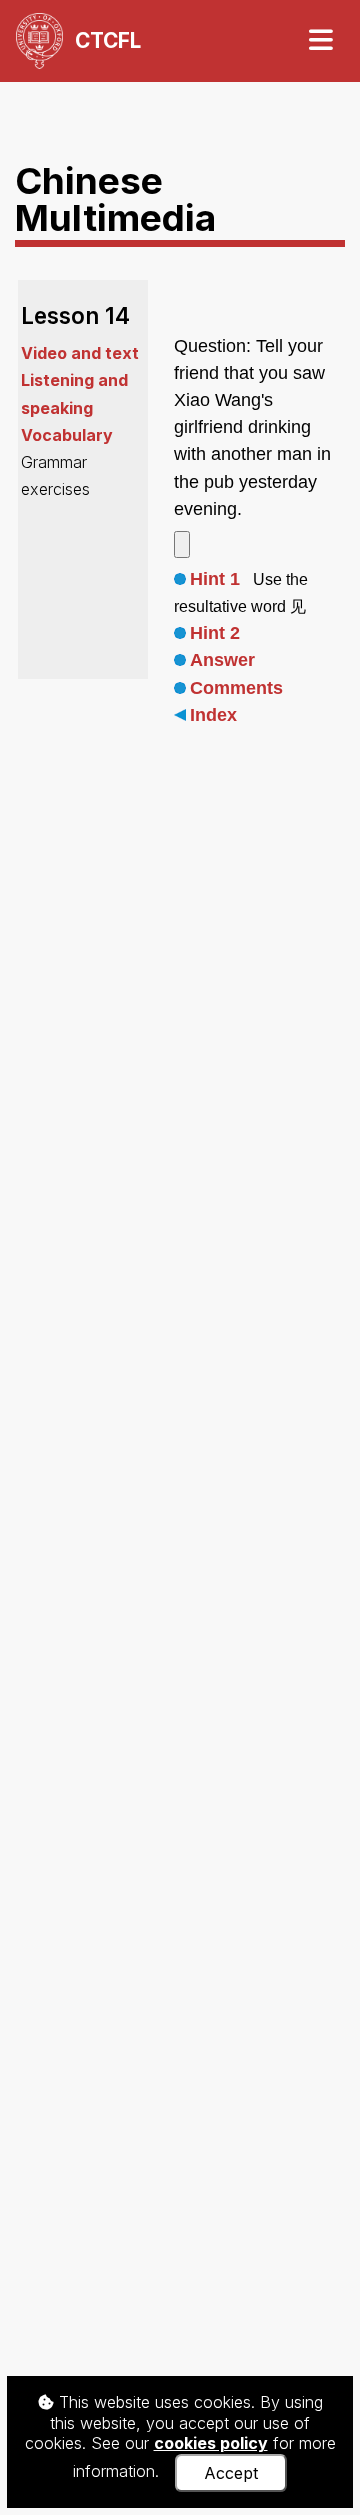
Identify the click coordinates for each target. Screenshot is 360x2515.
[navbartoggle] (320, 40)
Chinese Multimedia (115, 199)
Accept (231, 2473)
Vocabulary (67, 435)
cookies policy (211, 2443)
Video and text (80, 353)
